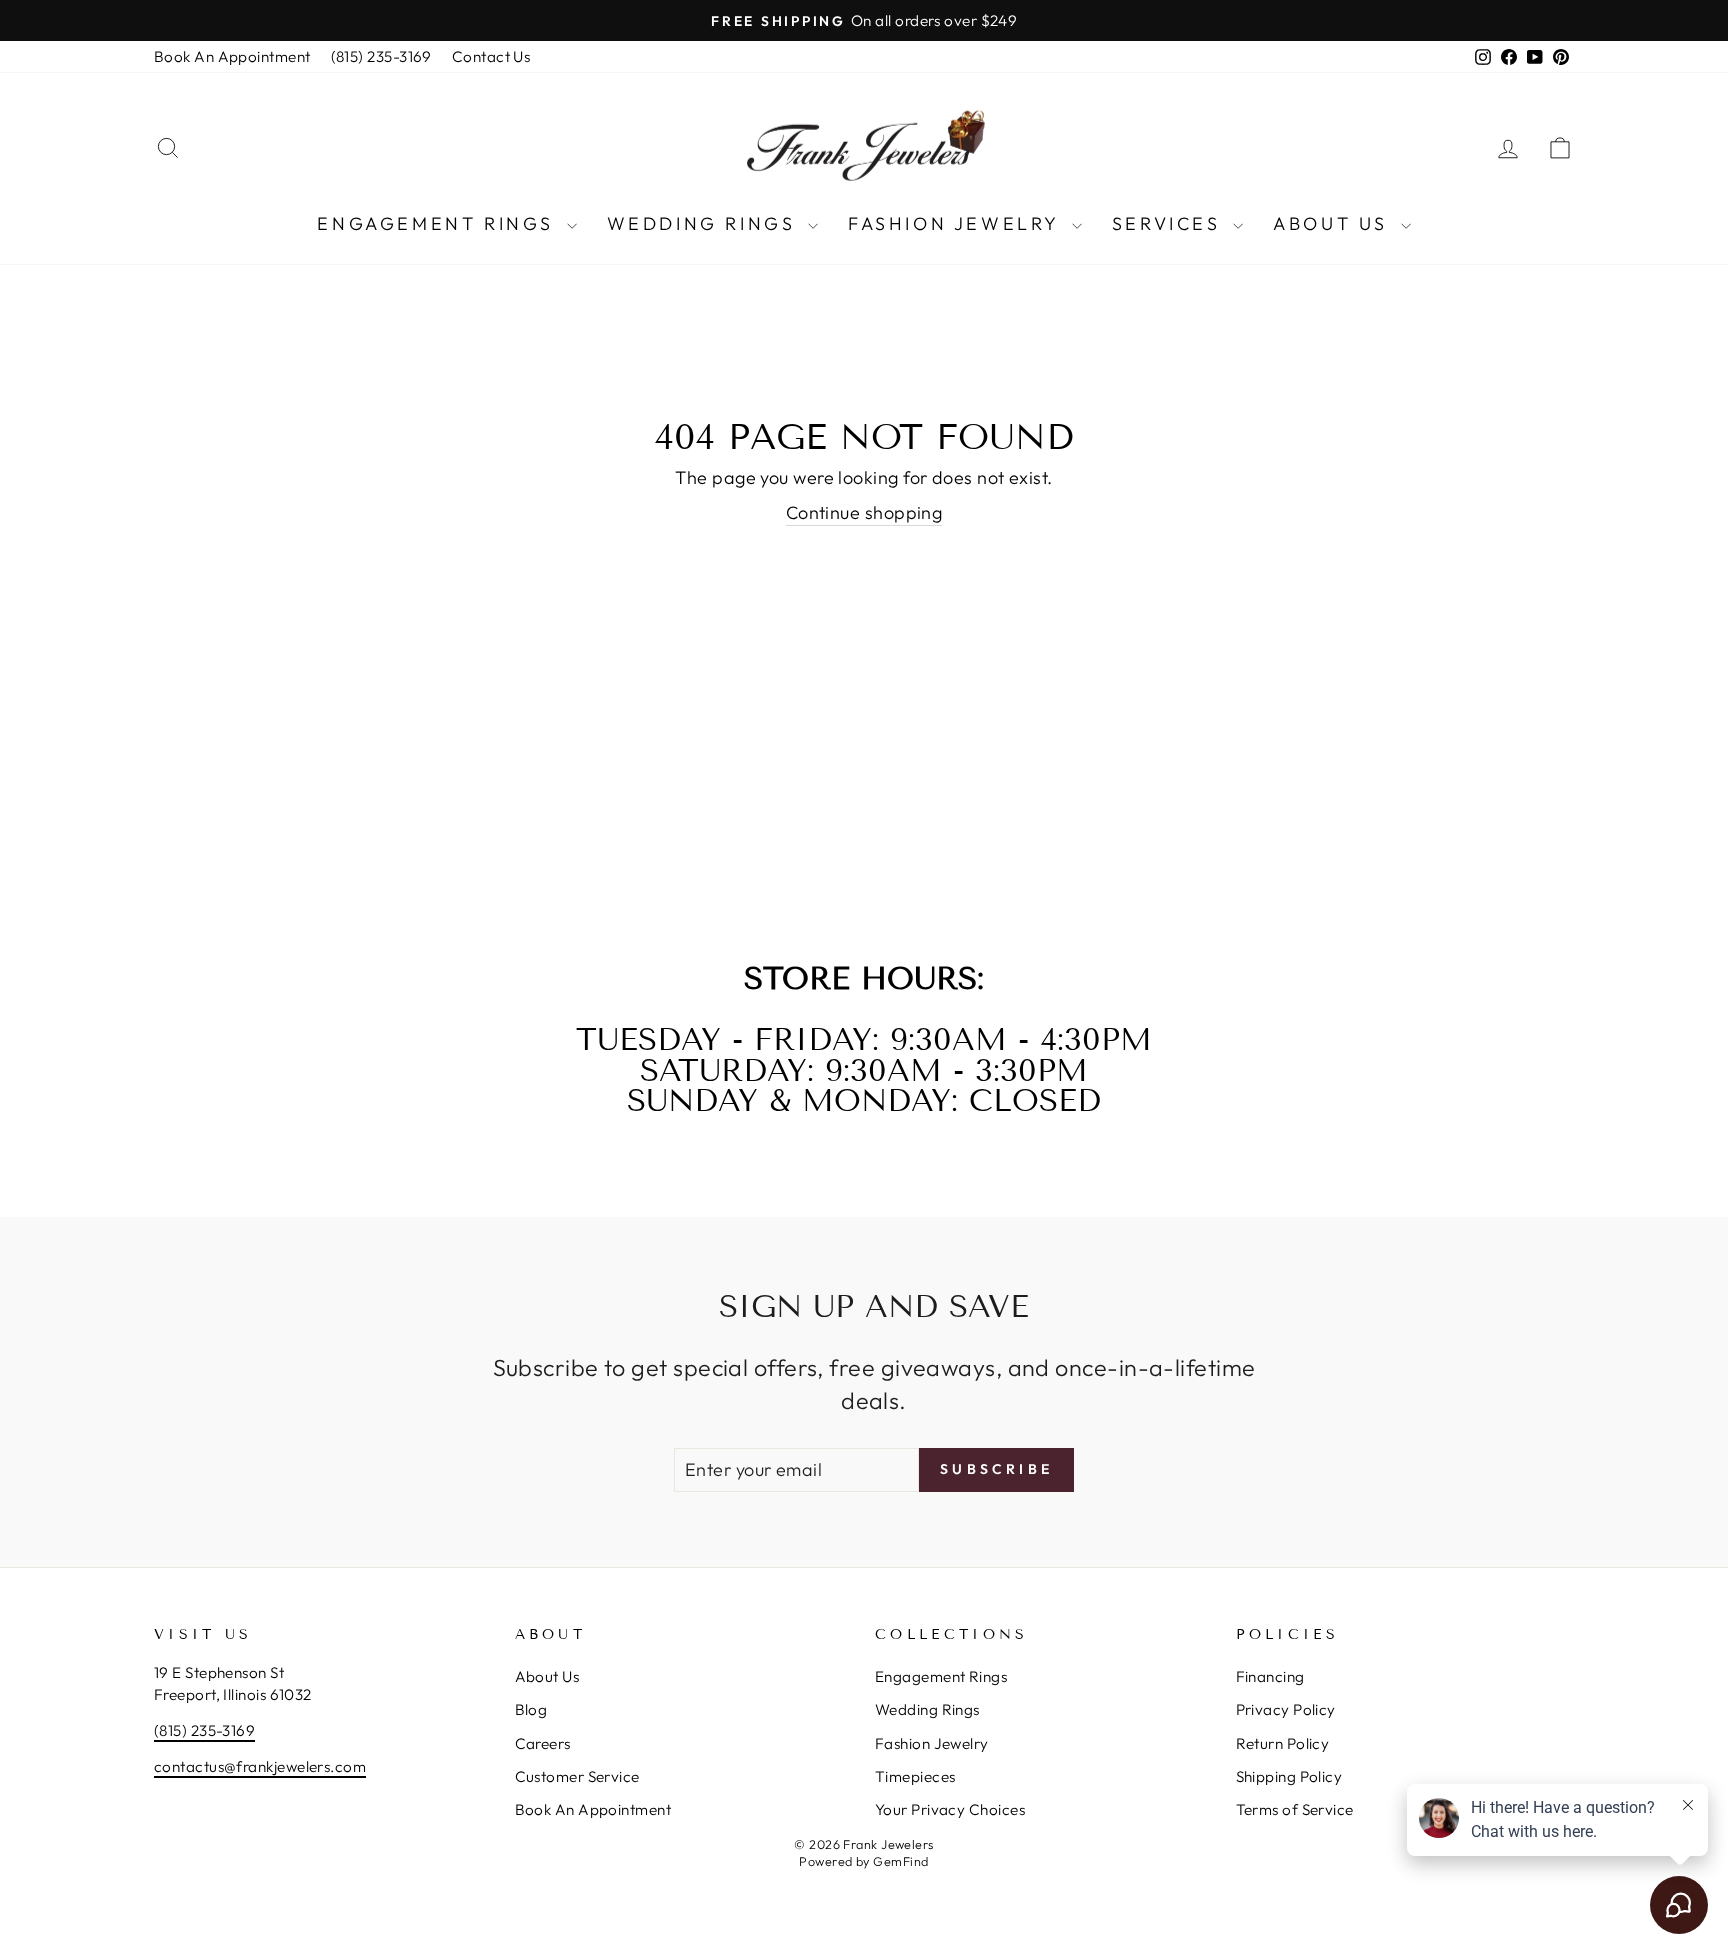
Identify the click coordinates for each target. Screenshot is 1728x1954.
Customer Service (577, 1776)
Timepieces (915, 1776)
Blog (531, 1709)
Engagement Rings (439, 223)
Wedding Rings (705, 223)
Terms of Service (1295, 1809)
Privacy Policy (1286, 1709)
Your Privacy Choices (950, 1809)
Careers (543, 1743)
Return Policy (1283, 1743)
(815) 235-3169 (381, 56)
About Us (1334, 223)
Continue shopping (864, 512)
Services (1170, 223)
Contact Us (491, 56)
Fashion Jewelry (957, 223)
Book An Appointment (232, 56)
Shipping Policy (1289, 1776)
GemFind (900, 1861)
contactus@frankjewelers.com (260, 1766)
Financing (1270, 1676)
